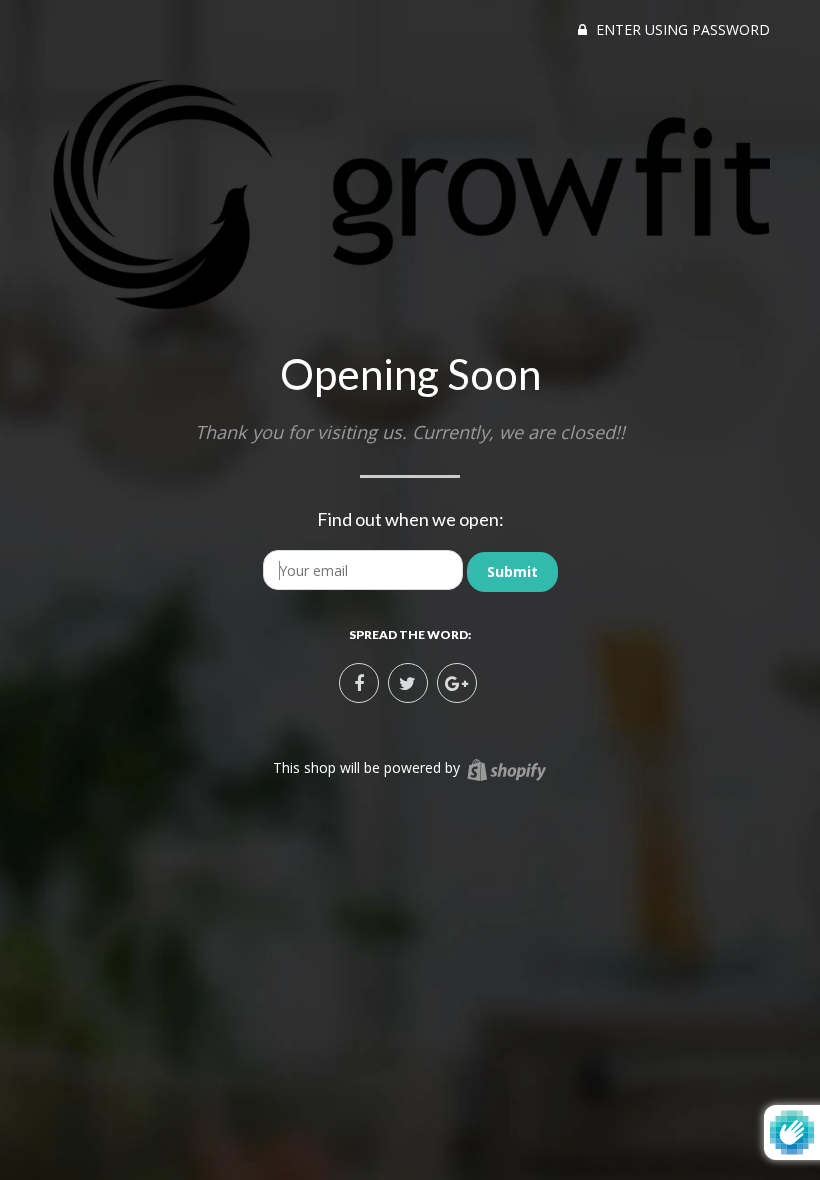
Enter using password (681, 29)
